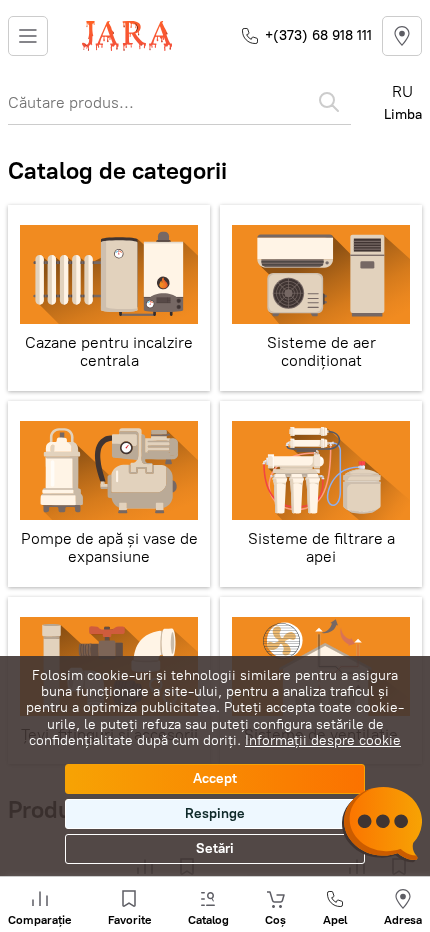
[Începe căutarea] (329, 102)
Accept (215, 778)
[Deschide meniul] (28, 36)
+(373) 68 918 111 (318, 35)
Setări (215, 848)
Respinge (215, 813)
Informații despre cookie (323, 740)
